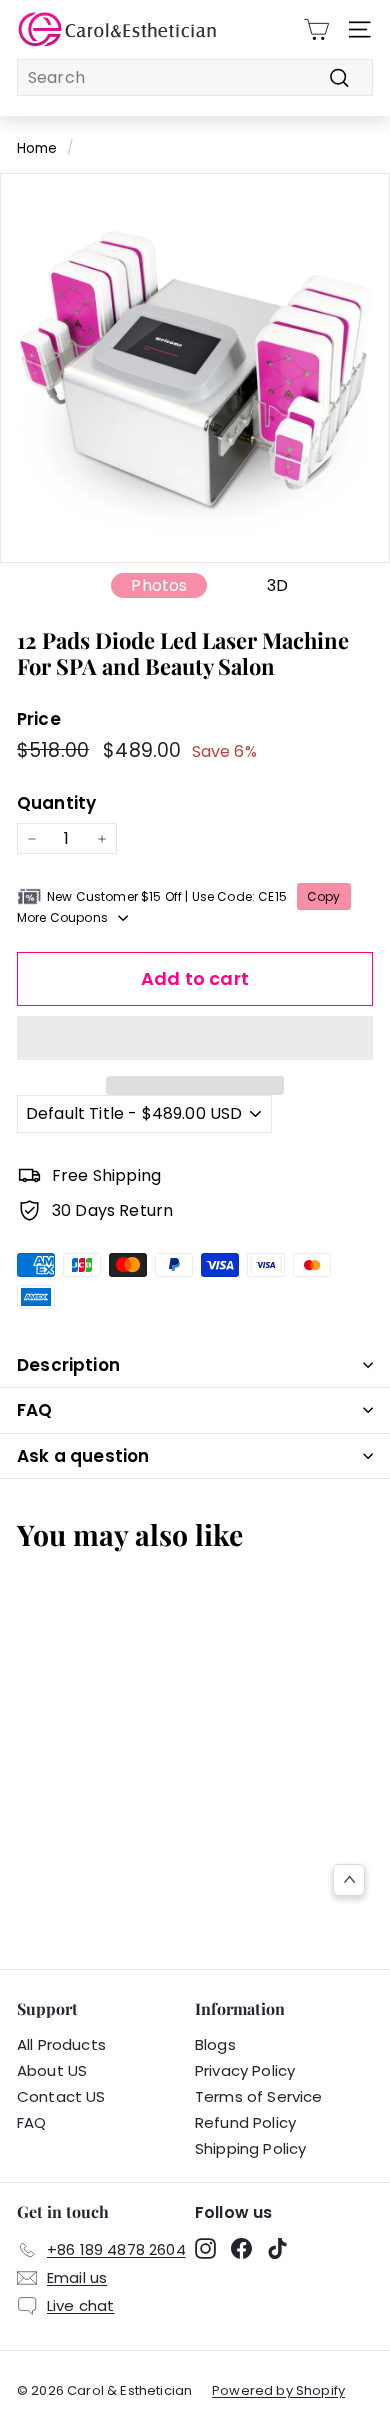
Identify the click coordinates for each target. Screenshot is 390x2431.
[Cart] (316, 29)
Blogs (215, 2044)
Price (39, 719)
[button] (195, 1038)
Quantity (56, 803)
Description (68, 1365)
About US (52, 2070)
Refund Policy (245, 2122)
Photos (159, 585)
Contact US (61, 2096)
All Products (61, 2044)
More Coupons (62, 917)
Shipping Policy (250, 2148)
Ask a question (83, 1456)
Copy (324, 896)
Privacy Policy (245, 2070)
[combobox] (195, 77)
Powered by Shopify (278, 2390)
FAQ (35, 1410)
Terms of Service (259, 2096)
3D (277, 585)
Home (37, 148)
